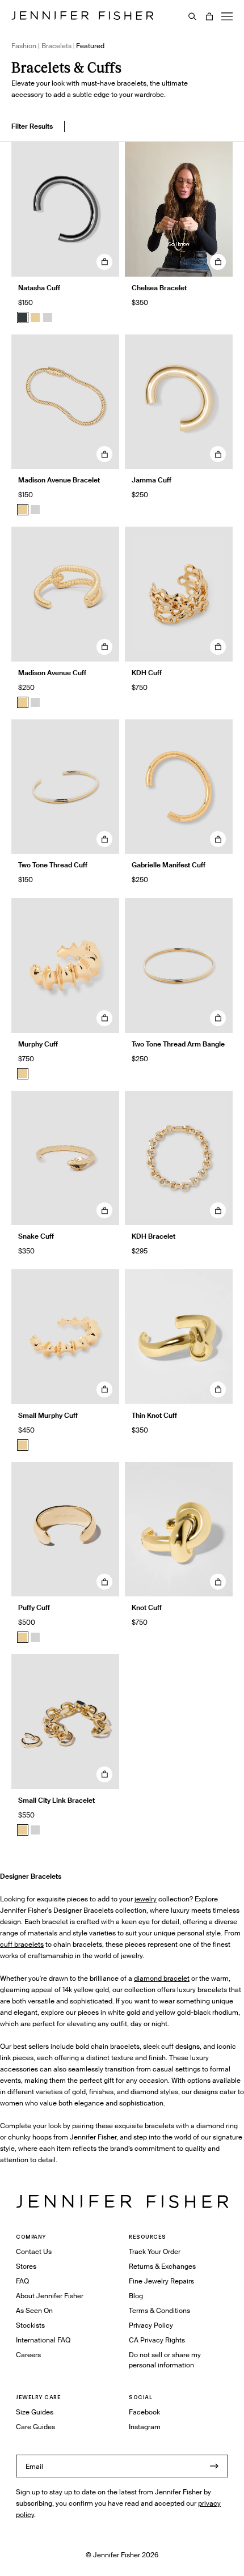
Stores (26, 2266)
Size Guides (35, 2412)
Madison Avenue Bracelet (59, 480)
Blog (136, 2296)
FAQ (22, 2281)
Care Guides (35, 2427)
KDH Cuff (147, 673)
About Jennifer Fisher (50, 2296)
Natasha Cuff (39, 288)
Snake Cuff (36, 1236)
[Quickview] (104, 262)
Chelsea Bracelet (159, 288)
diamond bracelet (162, 1978)
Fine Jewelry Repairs (161, 2281)
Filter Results (32, 126)
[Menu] (227, 16)
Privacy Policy (151, 2325)
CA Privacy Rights (157, 2340)
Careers (28, 2355)
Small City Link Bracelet (56, 1800)
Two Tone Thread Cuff (53, 865)
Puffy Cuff (34, 1607)
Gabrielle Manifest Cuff (169, 865)
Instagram (145, 2427)
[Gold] (35, 317)
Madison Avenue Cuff (52, 673)
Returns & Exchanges (162, 2266)
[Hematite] (23, 317)
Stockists (30, 2325)
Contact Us (34, 2251)
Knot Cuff (147, 1607)
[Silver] (48, 317)
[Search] (192, 16)
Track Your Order (155, 2251)
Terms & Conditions (159, 2310)
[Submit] (214, 2466)
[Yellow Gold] (23, 1637)
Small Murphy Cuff (48, 1415)
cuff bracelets (22, 1944)
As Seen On (34, 2310)
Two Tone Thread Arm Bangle (178, 1044)
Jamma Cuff (152, 480)
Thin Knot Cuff (154, 1415)
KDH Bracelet (153, 1236)
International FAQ (43, 2340)
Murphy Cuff (38, 1044)
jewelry (146, 1899)
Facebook (144, 2412)
